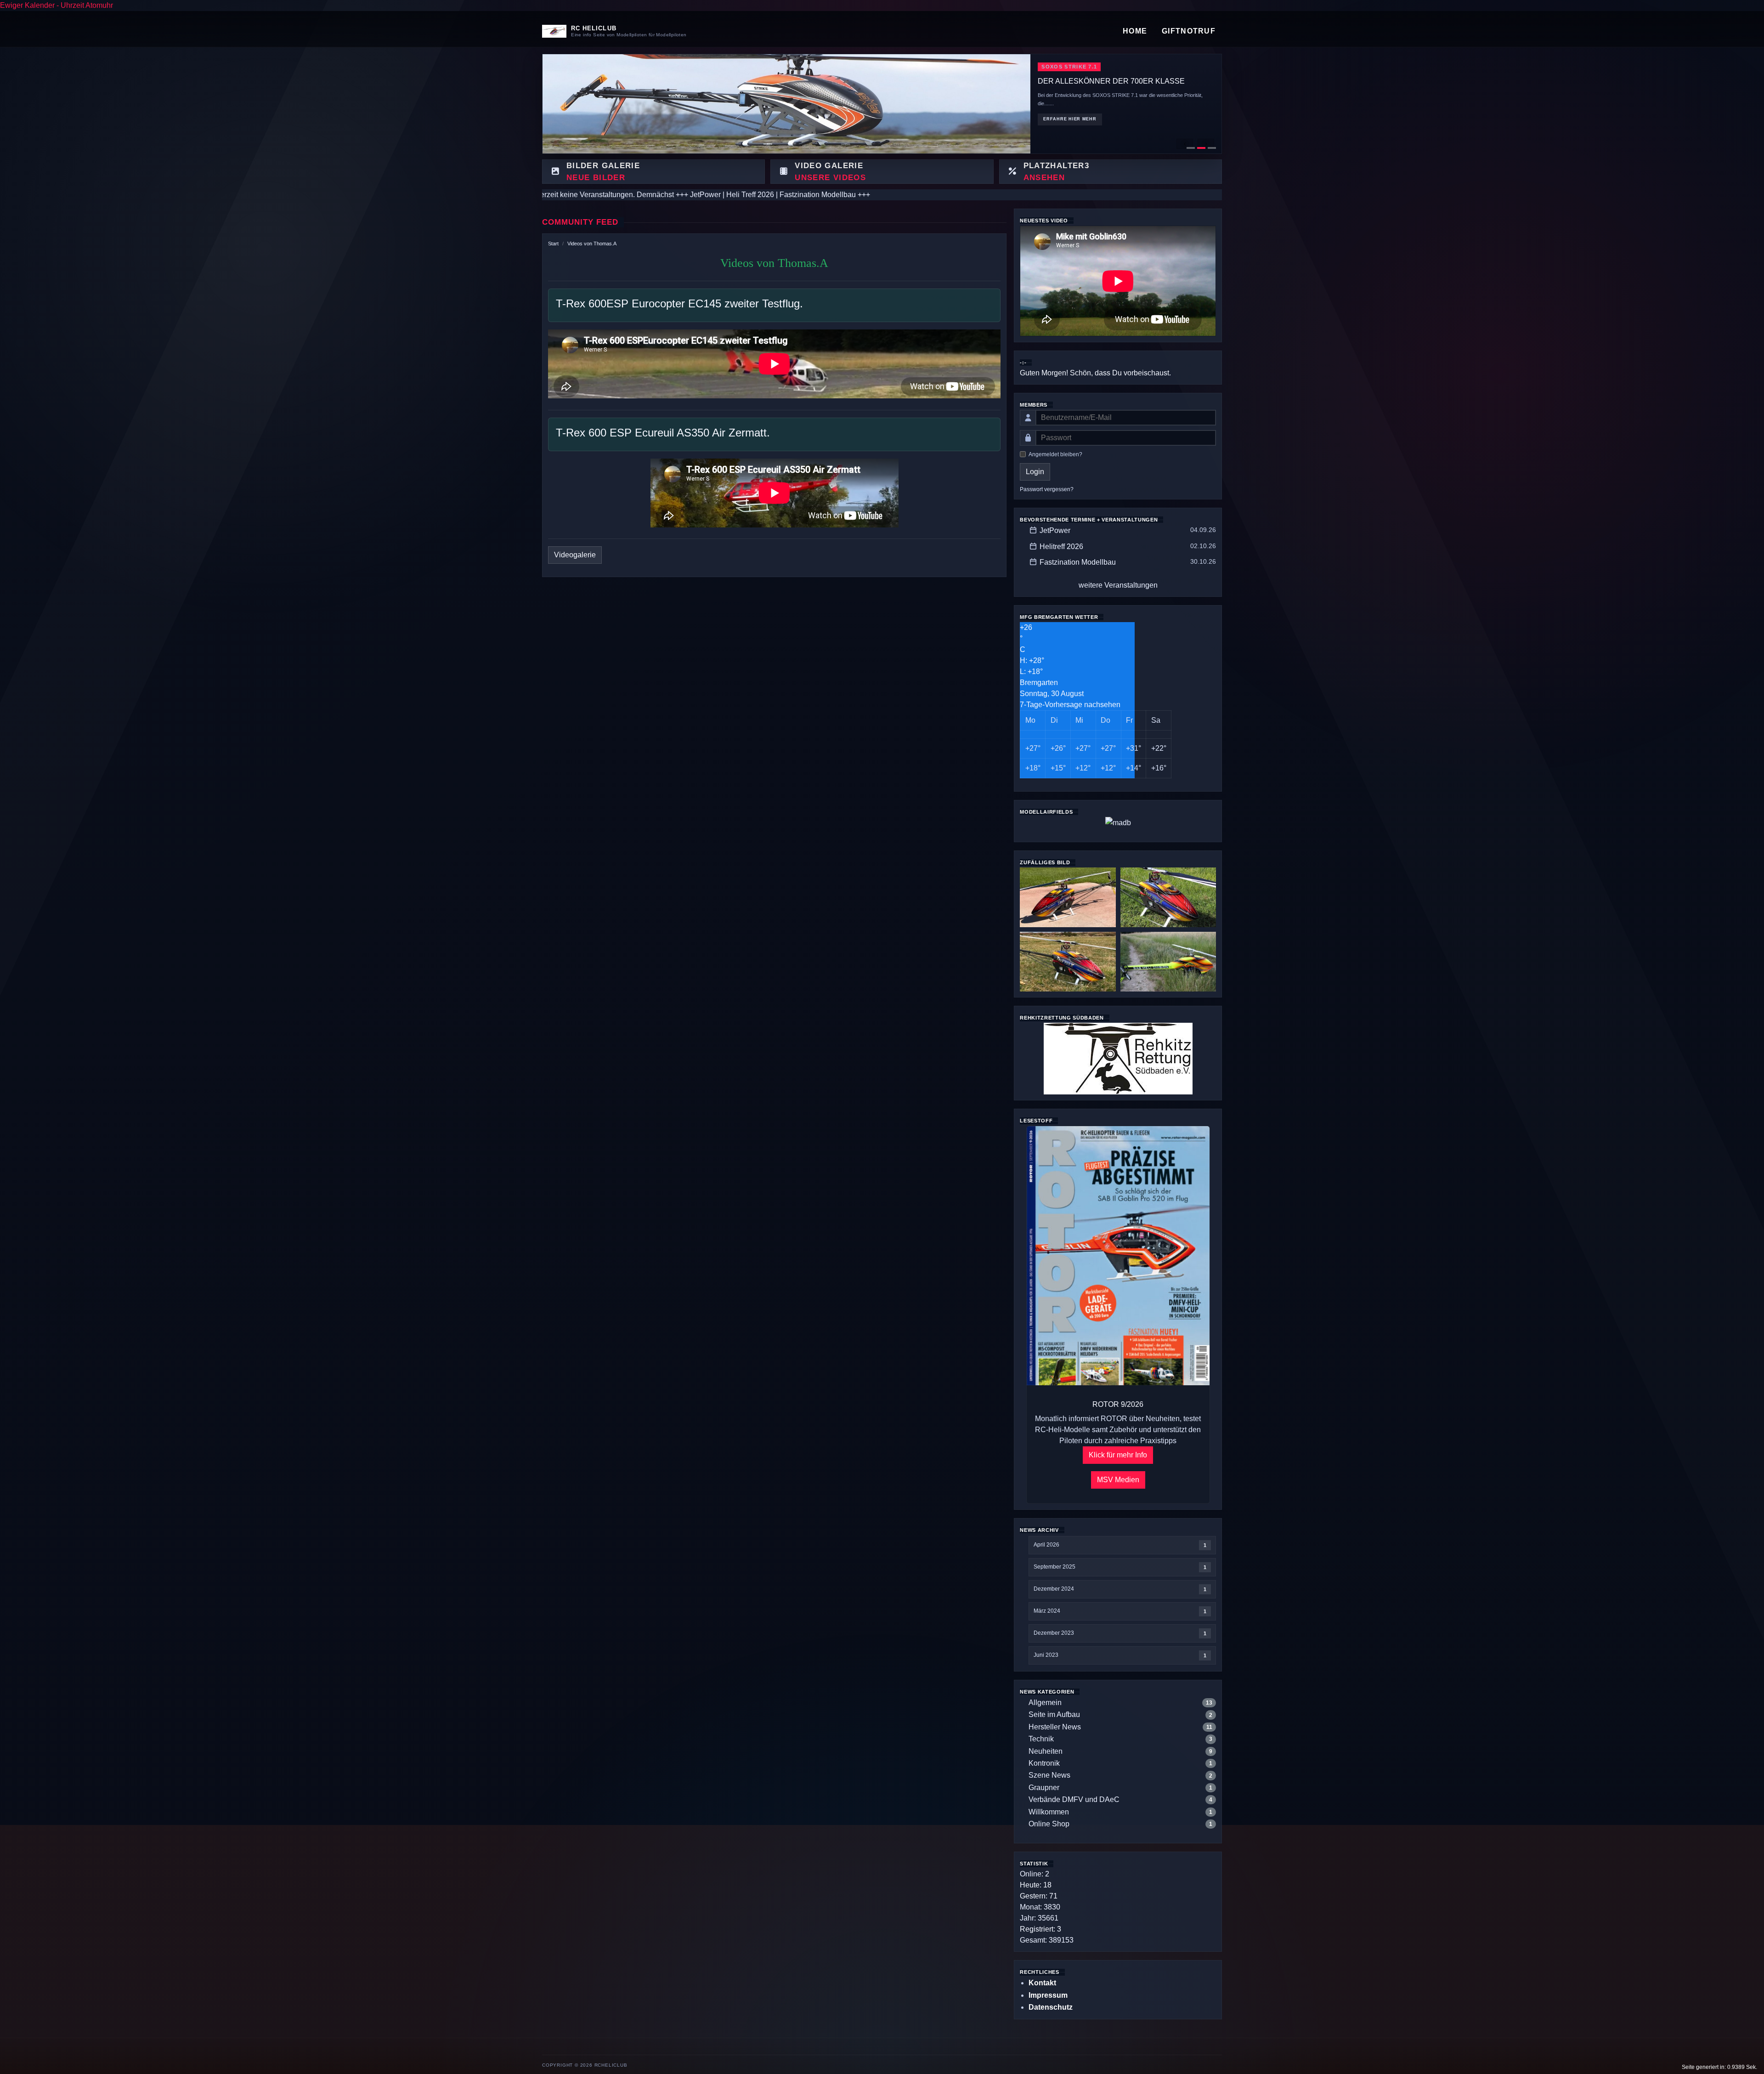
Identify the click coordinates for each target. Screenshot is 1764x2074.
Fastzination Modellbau (1078, 562)
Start (553, 244)
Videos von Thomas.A (592, 244)
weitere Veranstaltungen (1118, 585)
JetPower (1055, 530)
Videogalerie (575, 555)
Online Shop (1049, 1824)
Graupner (1044, 1788)
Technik (1041, 1739)
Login (1035, 472)
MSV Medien (1118, 1480)
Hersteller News (1055, 1727)
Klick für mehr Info (1118, 1455)
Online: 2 (1035, 1874)
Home (1135, 31)
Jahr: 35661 (1039, 1918)
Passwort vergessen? (1047, 489)
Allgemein (1045, 1703)
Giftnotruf (1189, 31)
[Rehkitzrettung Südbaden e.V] (1118, 1058)
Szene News (1049, 1775)
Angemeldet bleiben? (1055, 454)
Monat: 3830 (1040, 1907)
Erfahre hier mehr (1070, 120)
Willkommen (1049, 1812)
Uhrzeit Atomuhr (87, 5)
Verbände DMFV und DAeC (1074, 1799)
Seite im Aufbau (1054, 1714)
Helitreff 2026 (1061, 547)
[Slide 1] (1191, 148)
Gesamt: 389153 (1047, 1940)
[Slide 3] (1212, 148)
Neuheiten (1046, 1751)
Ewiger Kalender (27, 5)
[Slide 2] (1201, 148)
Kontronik (1044, 1763)
